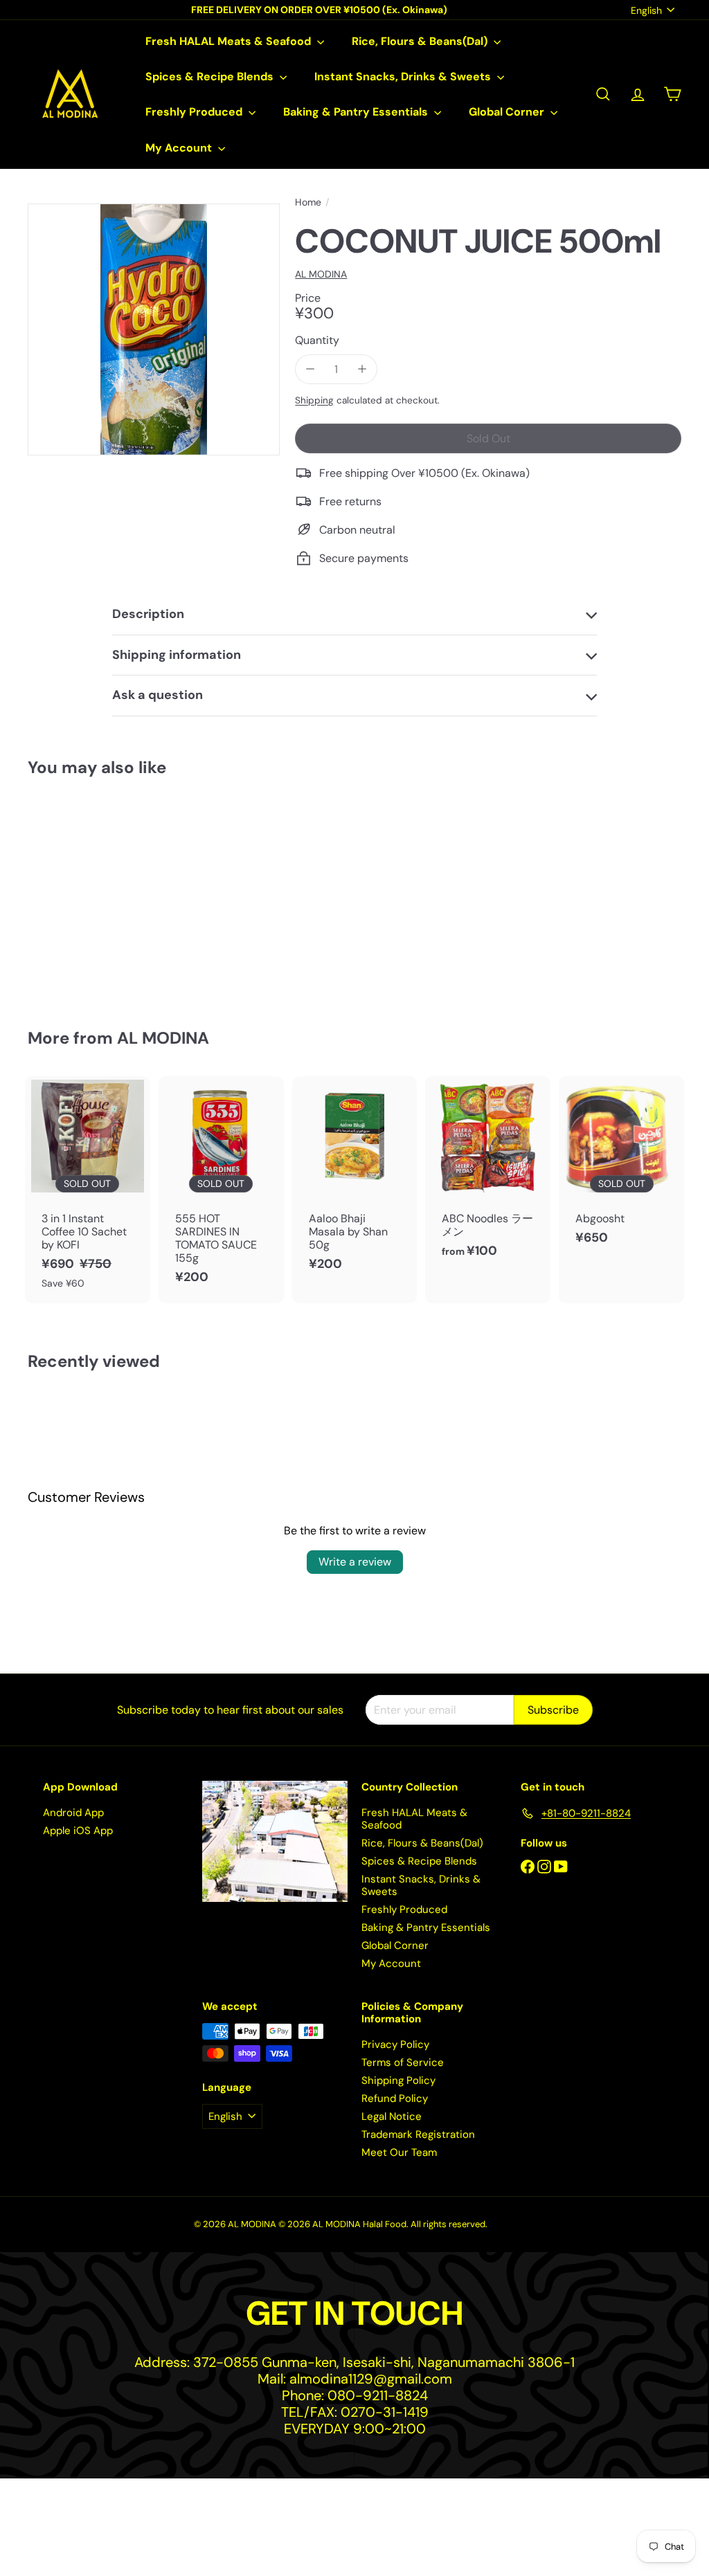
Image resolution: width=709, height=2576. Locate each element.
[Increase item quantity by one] (362, 369)
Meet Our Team (399, 2152)
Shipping (314, 400)
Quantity (317, 340)
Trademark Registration (418, 2134)
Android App (73, 1813)
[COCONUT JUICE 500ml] (77, 893)
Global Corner (508, 112)
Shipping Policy (398, 2080)
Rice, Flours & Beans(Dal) (421, 41)
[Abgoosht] (621, 1168)
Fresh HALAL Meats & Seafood (230, 41)
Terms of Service (403, 2062)
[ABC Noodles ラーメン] (488, 1174)
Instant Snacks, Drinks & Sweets (404, 76)
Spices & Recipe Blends (211, 76)
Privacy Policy (395, 2044)
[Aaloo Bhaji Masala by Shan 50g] (355, 1181)
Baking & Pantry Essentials (357, 112)
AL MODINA (163, 1038)
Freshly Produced (195, 112)
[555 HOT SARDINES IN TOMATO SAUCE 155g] (221, 1188)
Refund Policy (395, 2098)
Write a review (355, 1562)
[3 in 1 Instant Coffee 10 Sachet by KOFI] (88, 1190)
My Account (180, 148)
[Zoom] (154, 329)
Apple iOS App (78, 1831)
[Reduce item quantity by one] (310, 369)
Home (308, 202)
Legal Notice (392, 2116)
